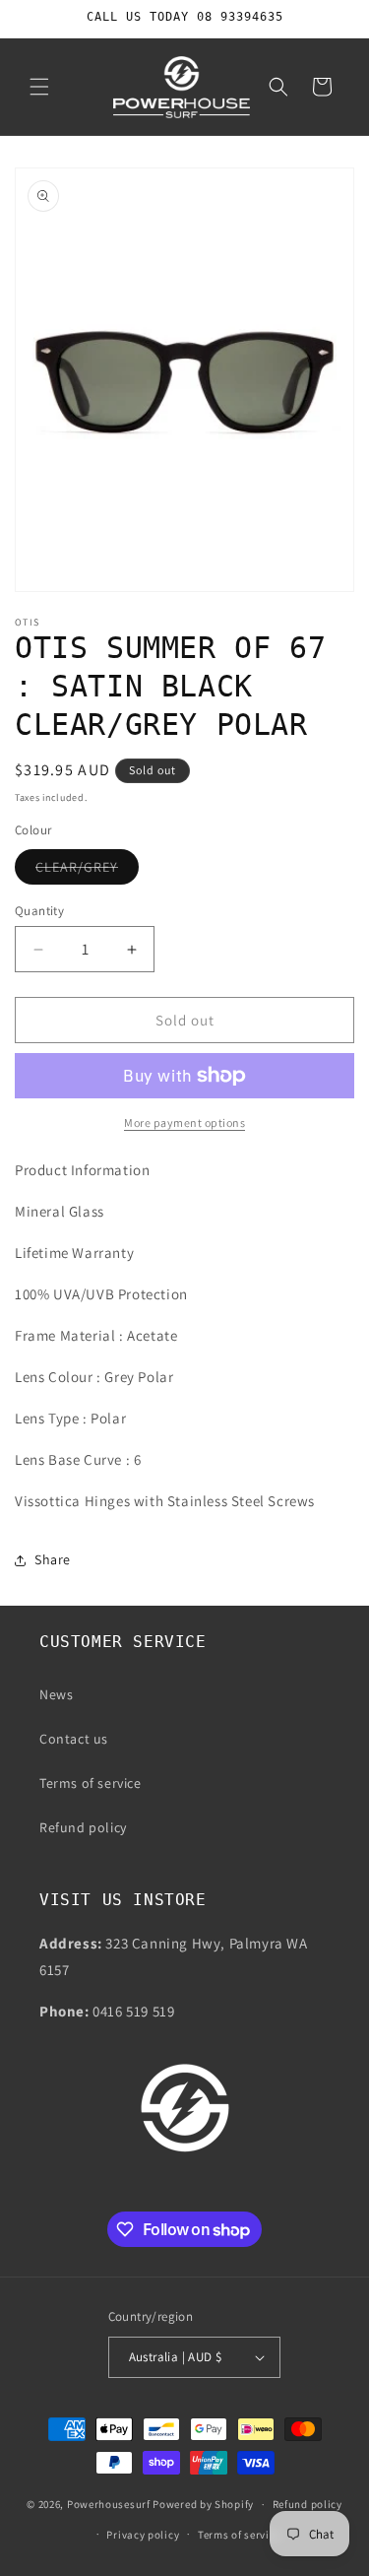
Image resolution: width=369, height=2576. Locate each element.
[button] (39, 87)
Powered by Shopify (203, 2504)
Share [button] (53, 1559)
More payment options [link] (184, 1123)
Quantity (39, 911)
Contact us (74, 1739)
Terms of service (91, 1783)
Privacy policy (143, 2535)
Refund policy (83, 1827)
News (56, 1694)
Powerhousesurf (109, 2504)
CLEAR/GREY (87, 871)
